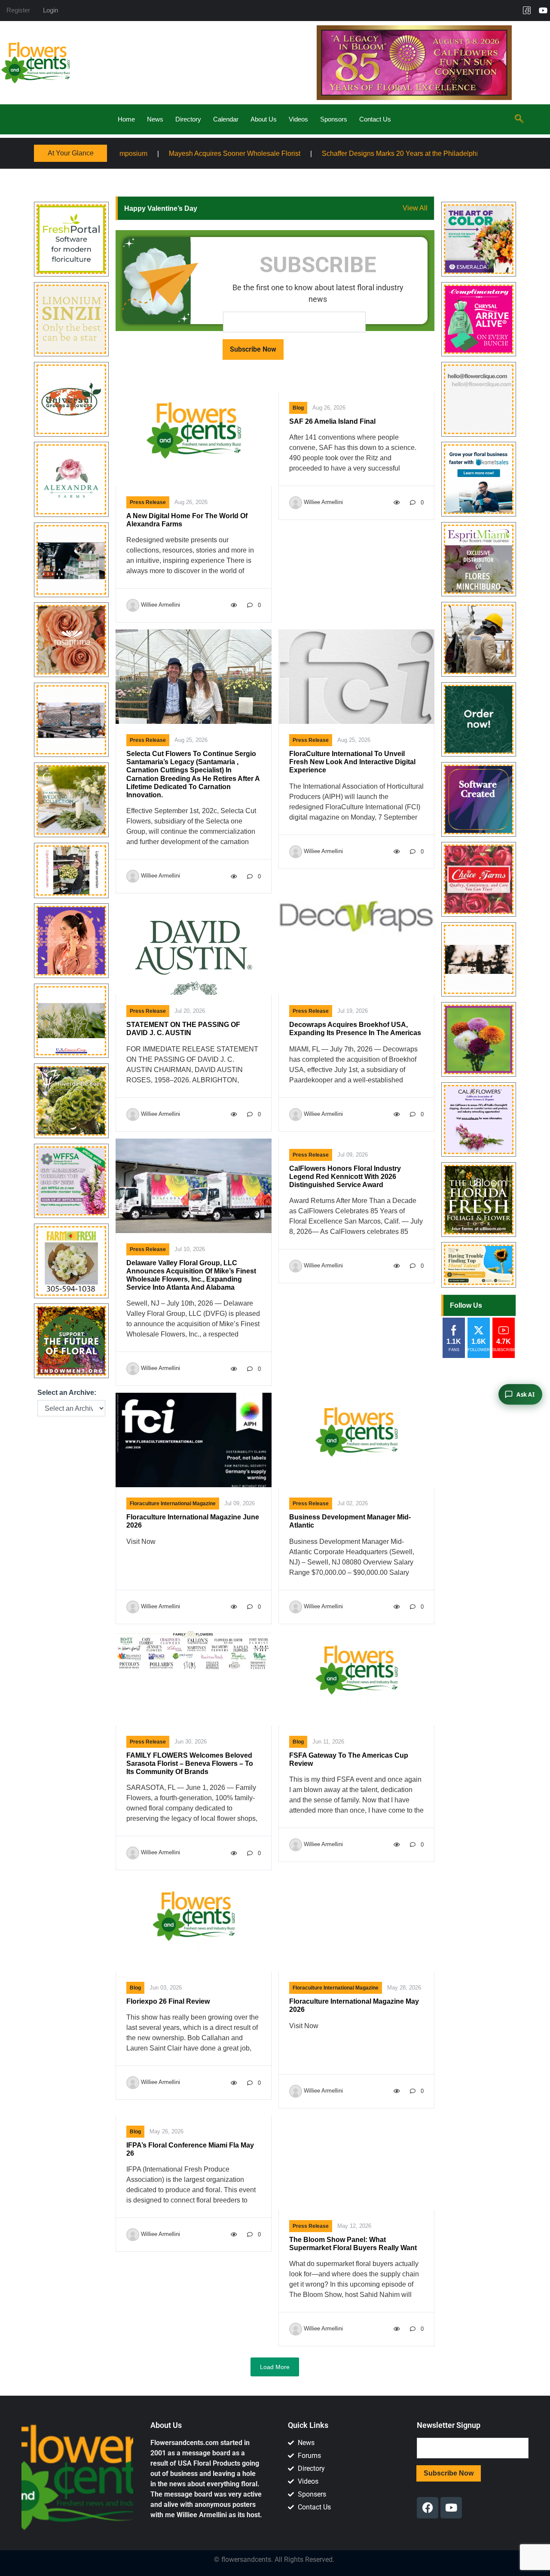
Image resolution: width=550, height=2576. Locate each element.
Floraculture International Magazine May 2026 (354, 2005)
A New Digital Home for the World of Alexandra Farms (187, 520)
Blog (298, 408)
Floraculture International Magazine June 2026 (193, 1521)
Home (126, 119)
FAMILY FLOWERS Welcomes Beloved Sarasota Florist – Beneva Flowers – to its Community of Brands (190, 1763)
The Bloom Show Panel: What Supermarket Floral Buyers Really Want (353, 2244)
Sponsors (334, 119)
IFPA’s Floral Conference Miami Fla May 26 (190, 2149)
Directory (188, 119)
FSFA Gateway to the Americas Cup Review (349, 1759)
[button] (519, 119)
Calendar (226, 119)
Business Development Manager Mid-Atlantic (350, 1521)
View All (415, 208)
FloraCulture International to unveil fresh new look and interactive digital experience (352, 762)
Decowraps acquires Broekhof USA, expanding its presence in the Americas (355, 1029)
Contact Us (375, 119)
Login (50, 10)
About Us (264, 119)
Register (18, 10)
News (155, 119)
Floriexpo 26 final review (168, 2001)
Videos (298, 119)
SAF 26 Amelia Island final (332, 421)
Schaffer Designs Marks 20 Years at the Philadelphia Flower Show (297, 153)
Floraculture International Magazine (173, 1504)
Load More (275, 2367)
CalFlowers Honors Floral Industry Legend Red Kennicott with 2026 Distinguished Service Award (345, 1177)
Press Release (148, 502)
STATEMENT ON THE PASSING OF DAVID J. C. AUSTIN (183, 1029)
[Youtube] (543, 10)
